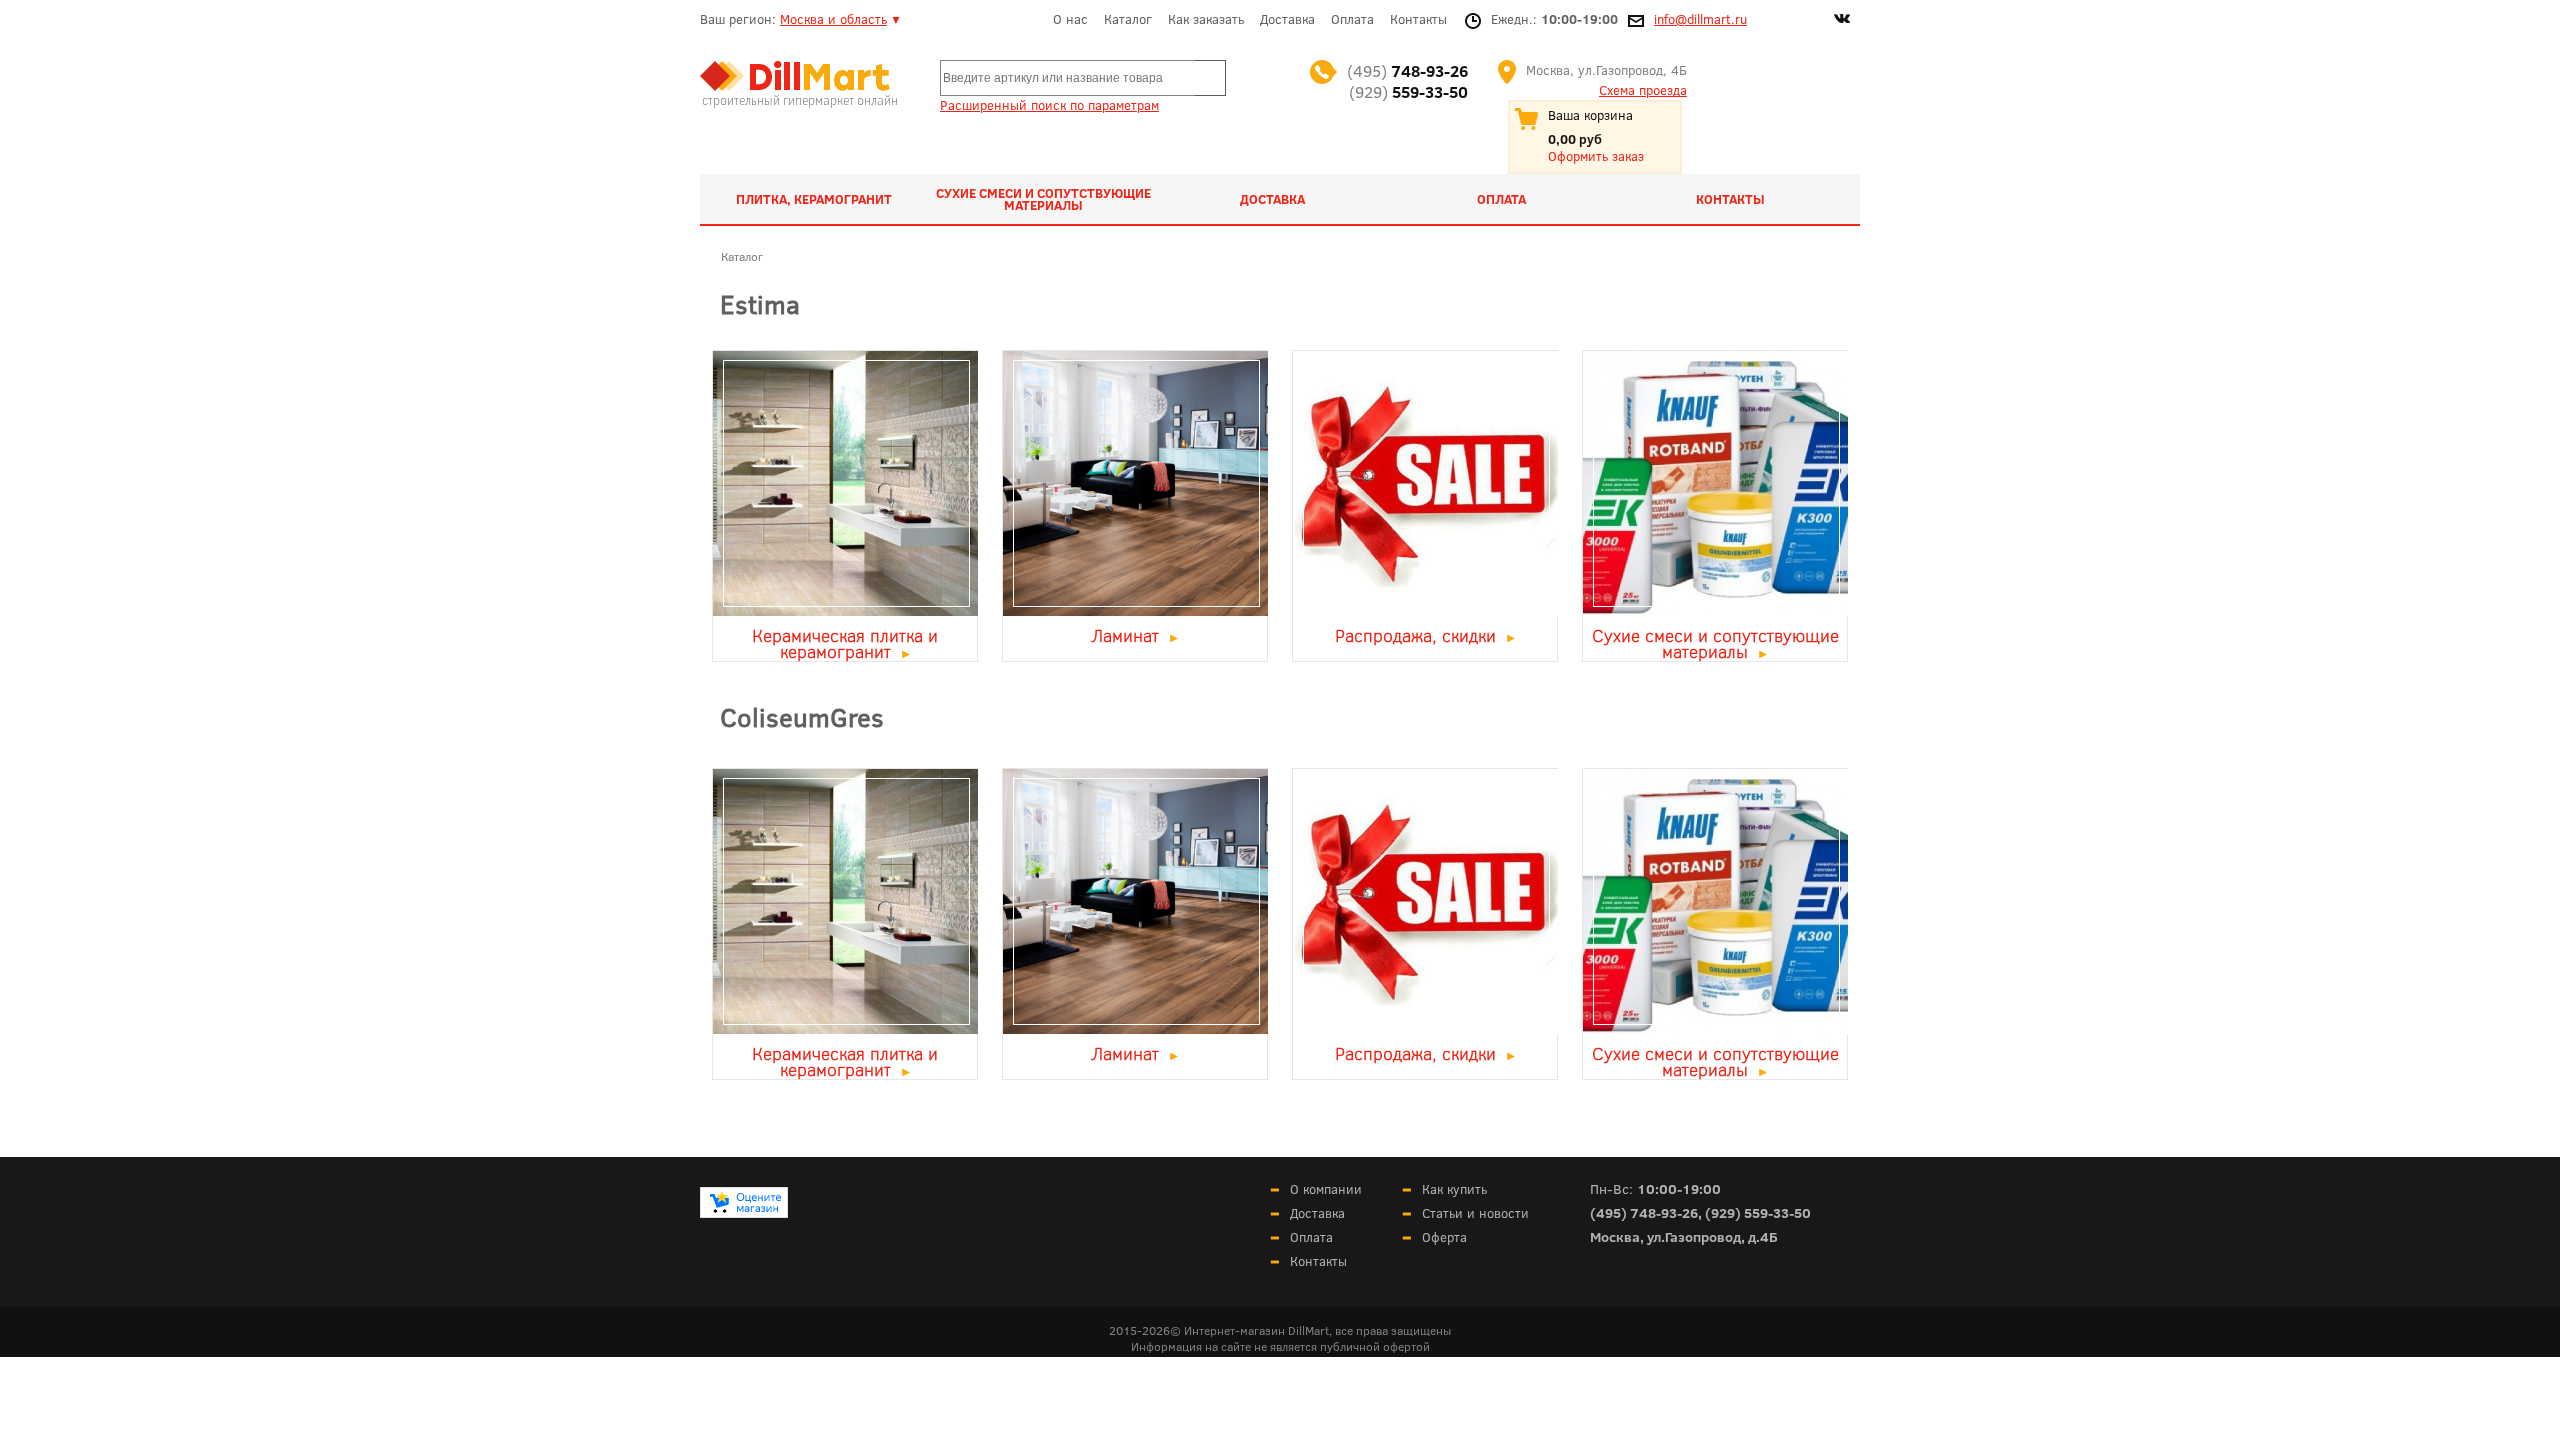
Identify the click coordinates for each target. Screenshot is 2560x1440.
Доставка (1287, 19)
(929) (1408, 91)
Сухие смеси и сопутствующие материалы (1043, 199)
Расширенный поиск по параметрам (1049, 105)
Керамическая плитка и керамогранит (845, 643)
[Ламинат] (1135, 609)
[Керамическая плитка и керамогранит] (845, 609)
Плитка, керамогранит (814, 199)
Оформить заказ (1596, 156)
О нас (1070, 19)
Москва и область (833, 19)
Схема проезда (1643, 90)
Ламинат (1125, 635)
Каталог (1128, 19)
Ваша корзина (1590, 115)
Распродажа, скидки (1415, 635)
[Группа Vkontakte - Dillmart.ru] (1842, 21)
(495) (1407, 70)
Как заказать (1206, 19)
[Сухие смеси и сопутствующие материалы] (1715, 609)
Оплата (1352, 19)
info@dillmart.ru (1700, 19)
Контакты (1418, 19)
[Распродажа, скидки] (1425, 609)
